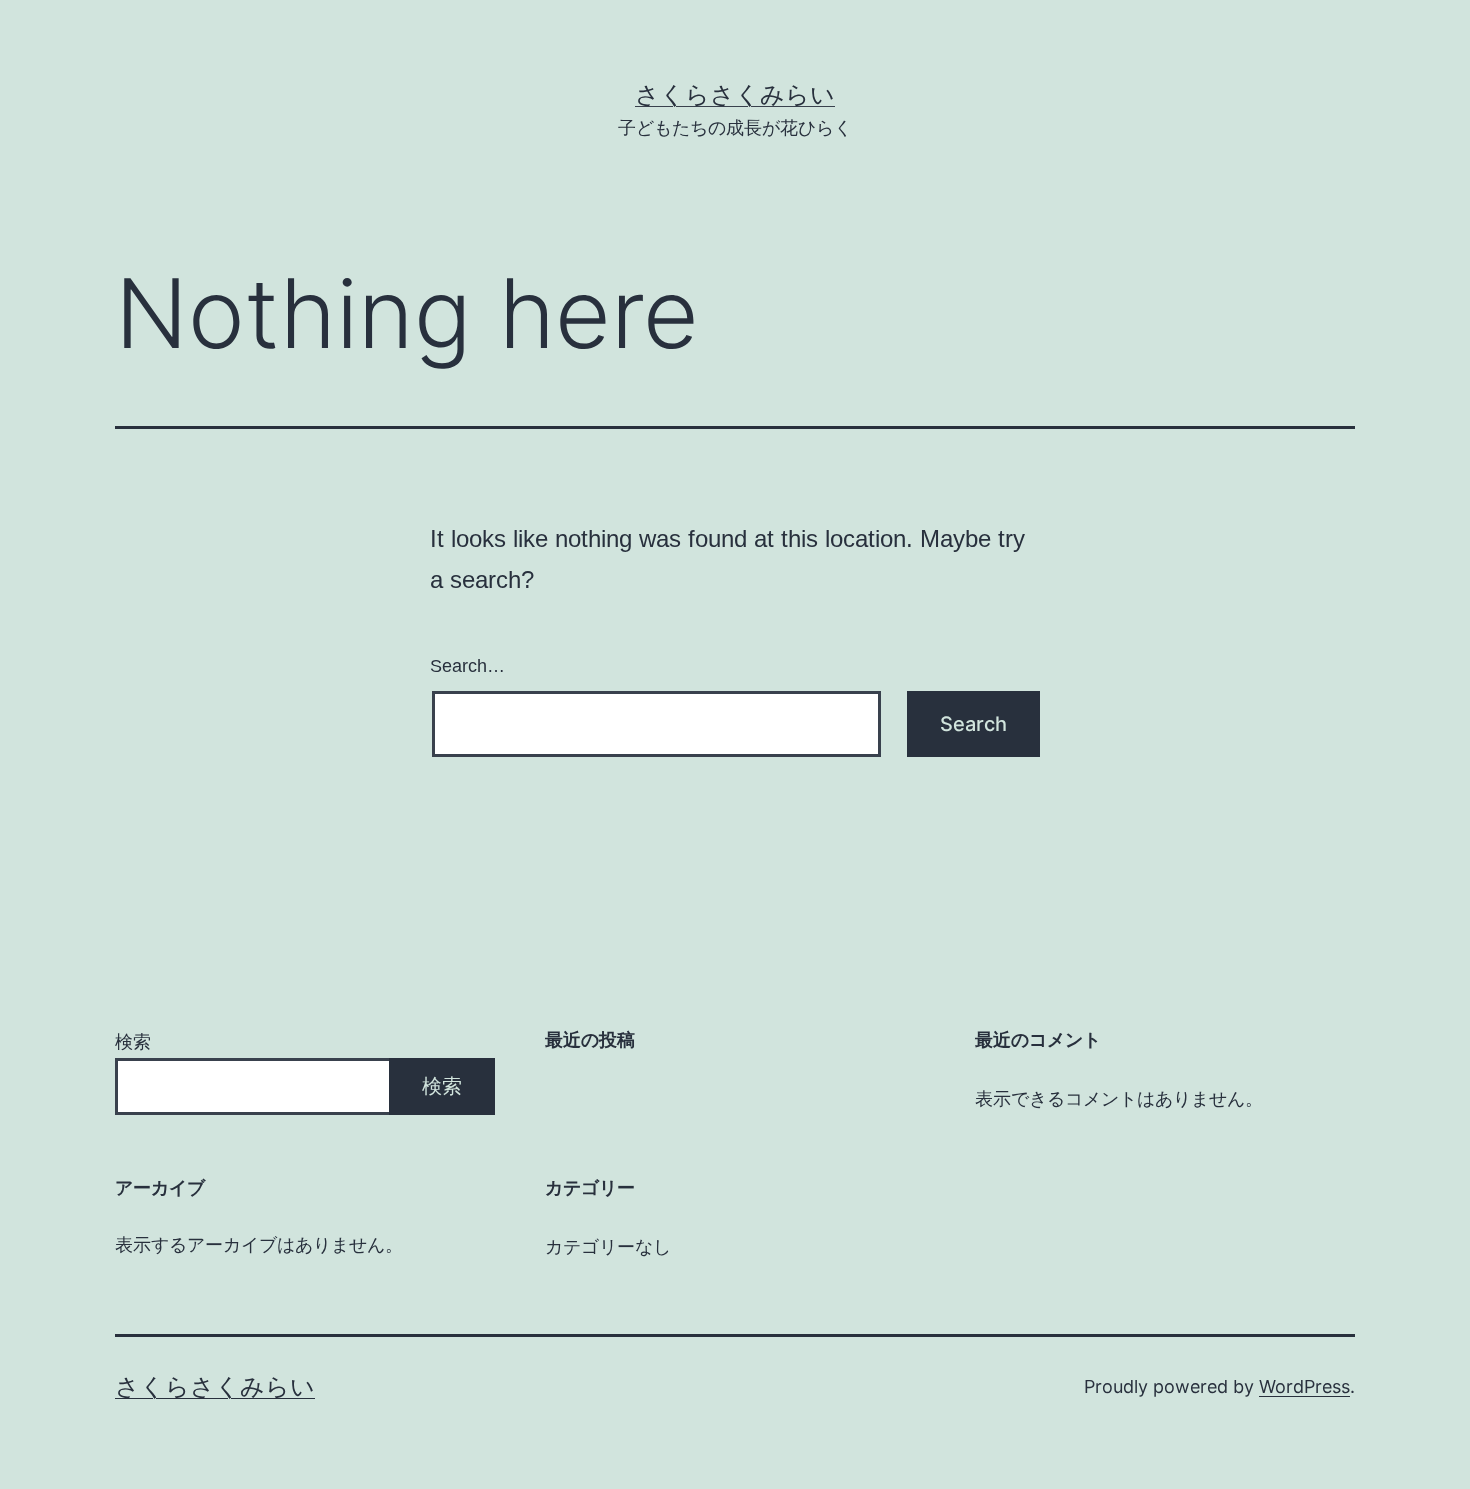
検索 (133, 1041)
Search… (467, 666)
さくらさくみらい (735, 94)
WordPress (1304, 1386)
